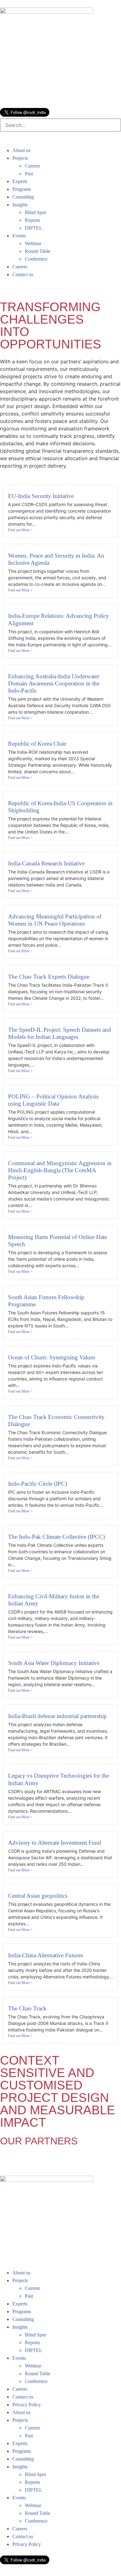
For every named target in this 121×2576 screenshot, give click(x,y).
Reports (32, 220)
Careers (20, 267)
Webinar (33, 243)
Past (29, 174)
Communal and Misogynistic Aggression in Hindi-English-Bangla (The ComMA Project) (60, 1170)
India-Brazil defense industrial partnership (57, 1716)
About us (21, 150)
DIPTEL (34, 228)
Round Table (38, 251)
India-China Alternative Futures (46, 1955)
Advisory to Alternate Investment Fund (55, 1843)
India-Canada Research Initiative (46, 863)
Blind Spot (35, 212)
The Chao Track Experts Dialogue (49, 977)
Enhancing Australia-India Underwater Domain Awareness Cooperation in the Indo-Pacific (54, 683)
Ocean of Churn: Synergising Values (52, 1357)
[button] (60, 143)
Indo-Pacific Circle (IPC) (38, 1484)
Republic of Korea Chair (37, 744)
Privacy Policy (27, 2405)
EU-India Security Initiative (41, 496)
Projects (20, 158)
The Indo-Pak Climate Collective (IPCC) (56, 1537)
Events (19, 236)
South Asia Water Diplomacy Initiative (54, 1663)
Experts (20, 181)
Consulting (23, 197)
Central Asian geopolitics (38, 1896)
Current (32, 166)
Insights (20, 205)
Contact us (23, 274)
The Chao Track (27, 2008)
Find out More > (20, 530)
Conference (36, 259)
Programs (22, 189)
